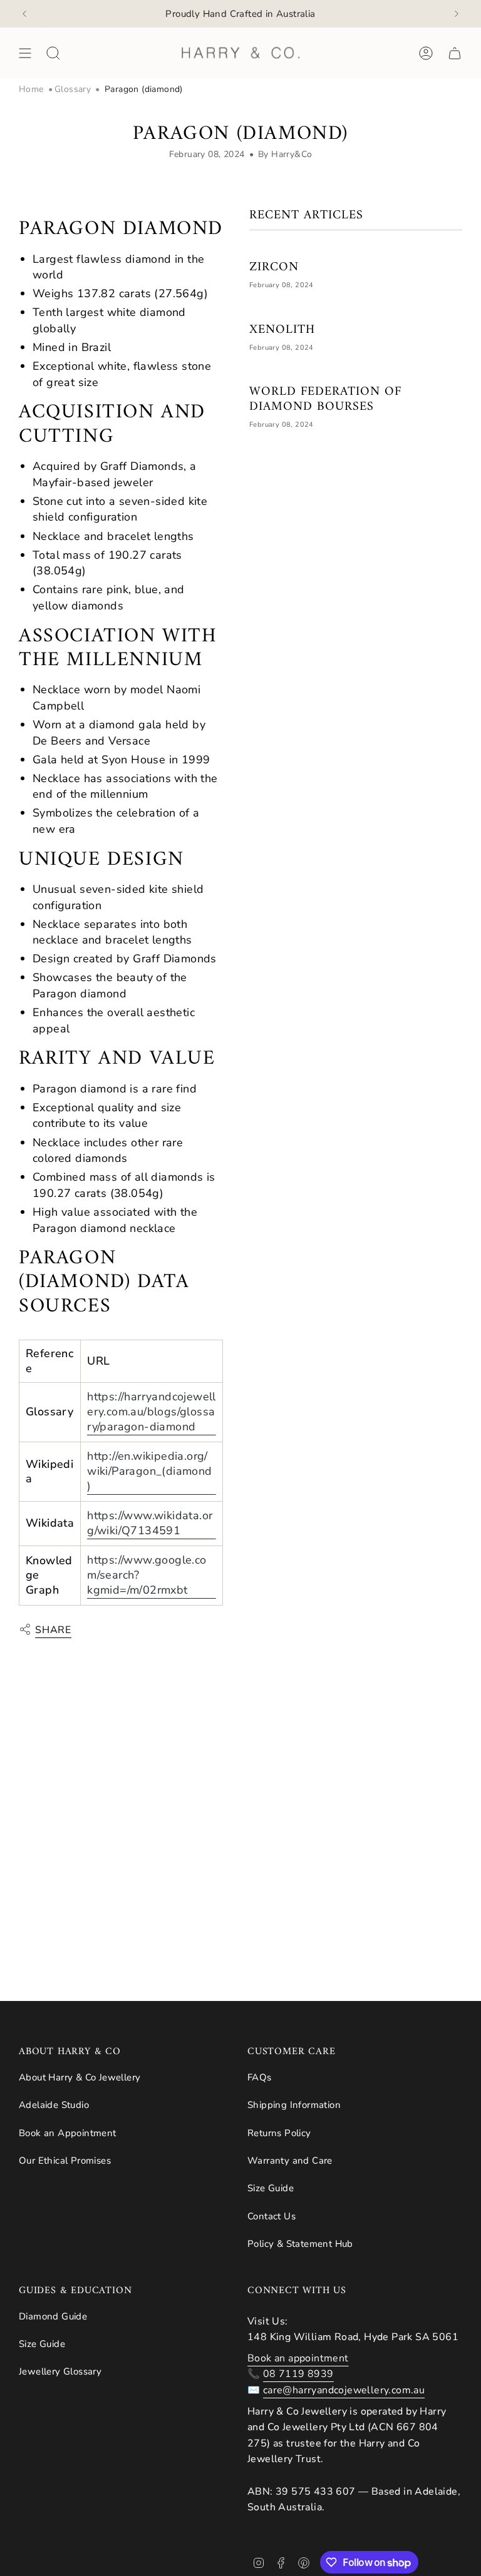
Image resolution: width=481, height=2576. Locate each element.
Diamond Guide (53, 2316)
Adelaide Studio (54, 2105)
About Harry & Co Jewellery (80, 2077)
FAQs (260, 2077)
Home (31, 89)
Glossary (73, 89)
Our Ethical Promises (65, 2161)
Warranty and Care (290, 2161)
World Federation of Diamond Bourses (325, 400)
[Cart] (455, 53)
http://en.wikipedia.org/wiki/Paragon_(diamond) (149, 1471)
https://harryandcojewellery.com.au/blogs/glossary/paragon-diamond (152, 1412)
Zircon (274, 268)
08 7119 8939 (298, 2374)
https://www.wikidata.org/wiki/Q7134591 (150, 1523)
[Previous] (24, 14)
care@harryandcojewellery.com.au (344, 2390)
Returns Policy (279, 2133)
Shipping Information (294, 2105)
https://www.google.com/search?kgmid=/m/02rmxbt (147, 1575)
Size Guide (271, 2188)
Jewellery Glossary (60, 2371)
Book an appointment (298, 2358)
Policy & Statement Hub (300, 2244)
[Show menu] (25, 53)
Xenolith (282, 330)
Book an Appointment (68, 2133)
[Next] (457, 14)
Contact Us (272, 2216)
